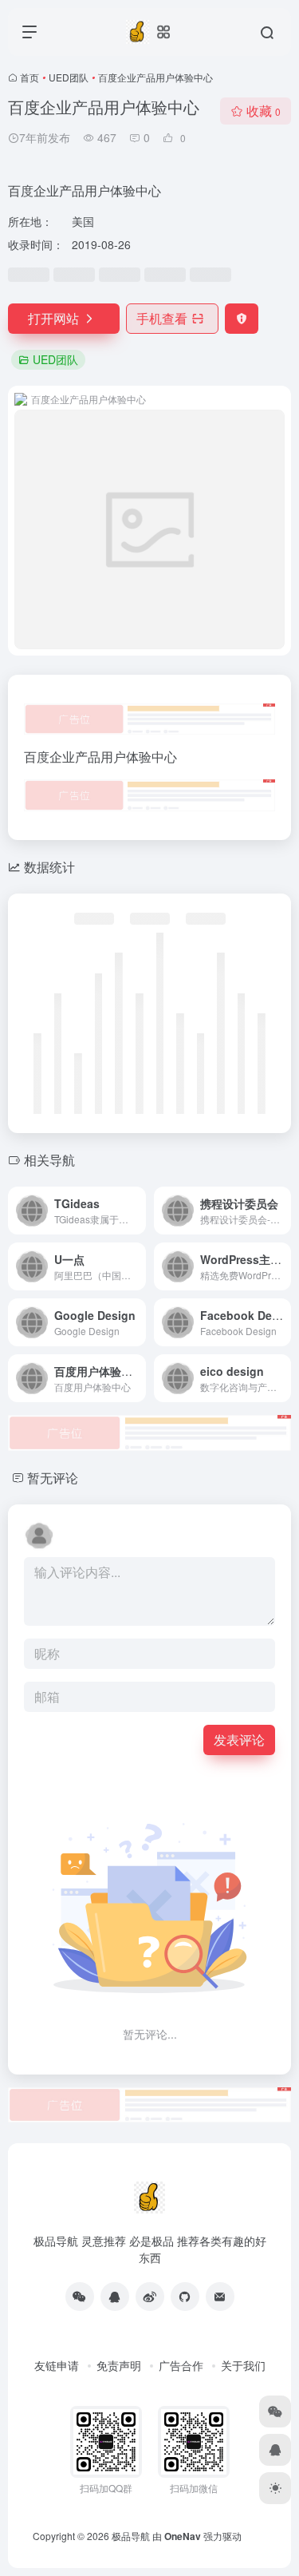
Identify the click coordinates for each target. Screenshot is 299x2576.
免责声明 (119, 2365)
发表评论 (239, 1740)
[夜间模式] (275, 2488)
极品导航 (131, 2536)
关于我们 (243, 2365)
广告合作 (181, 2365)
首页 (30, 77)
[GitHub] (185, 2297)
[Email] (220, 2297)
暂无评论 (53, 1478)
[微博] (150, 2297)
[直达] (137, 1211)
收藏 (264, 111)
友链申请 (57, 2365)
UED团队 (69, 77)
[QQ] (115, 2297)
